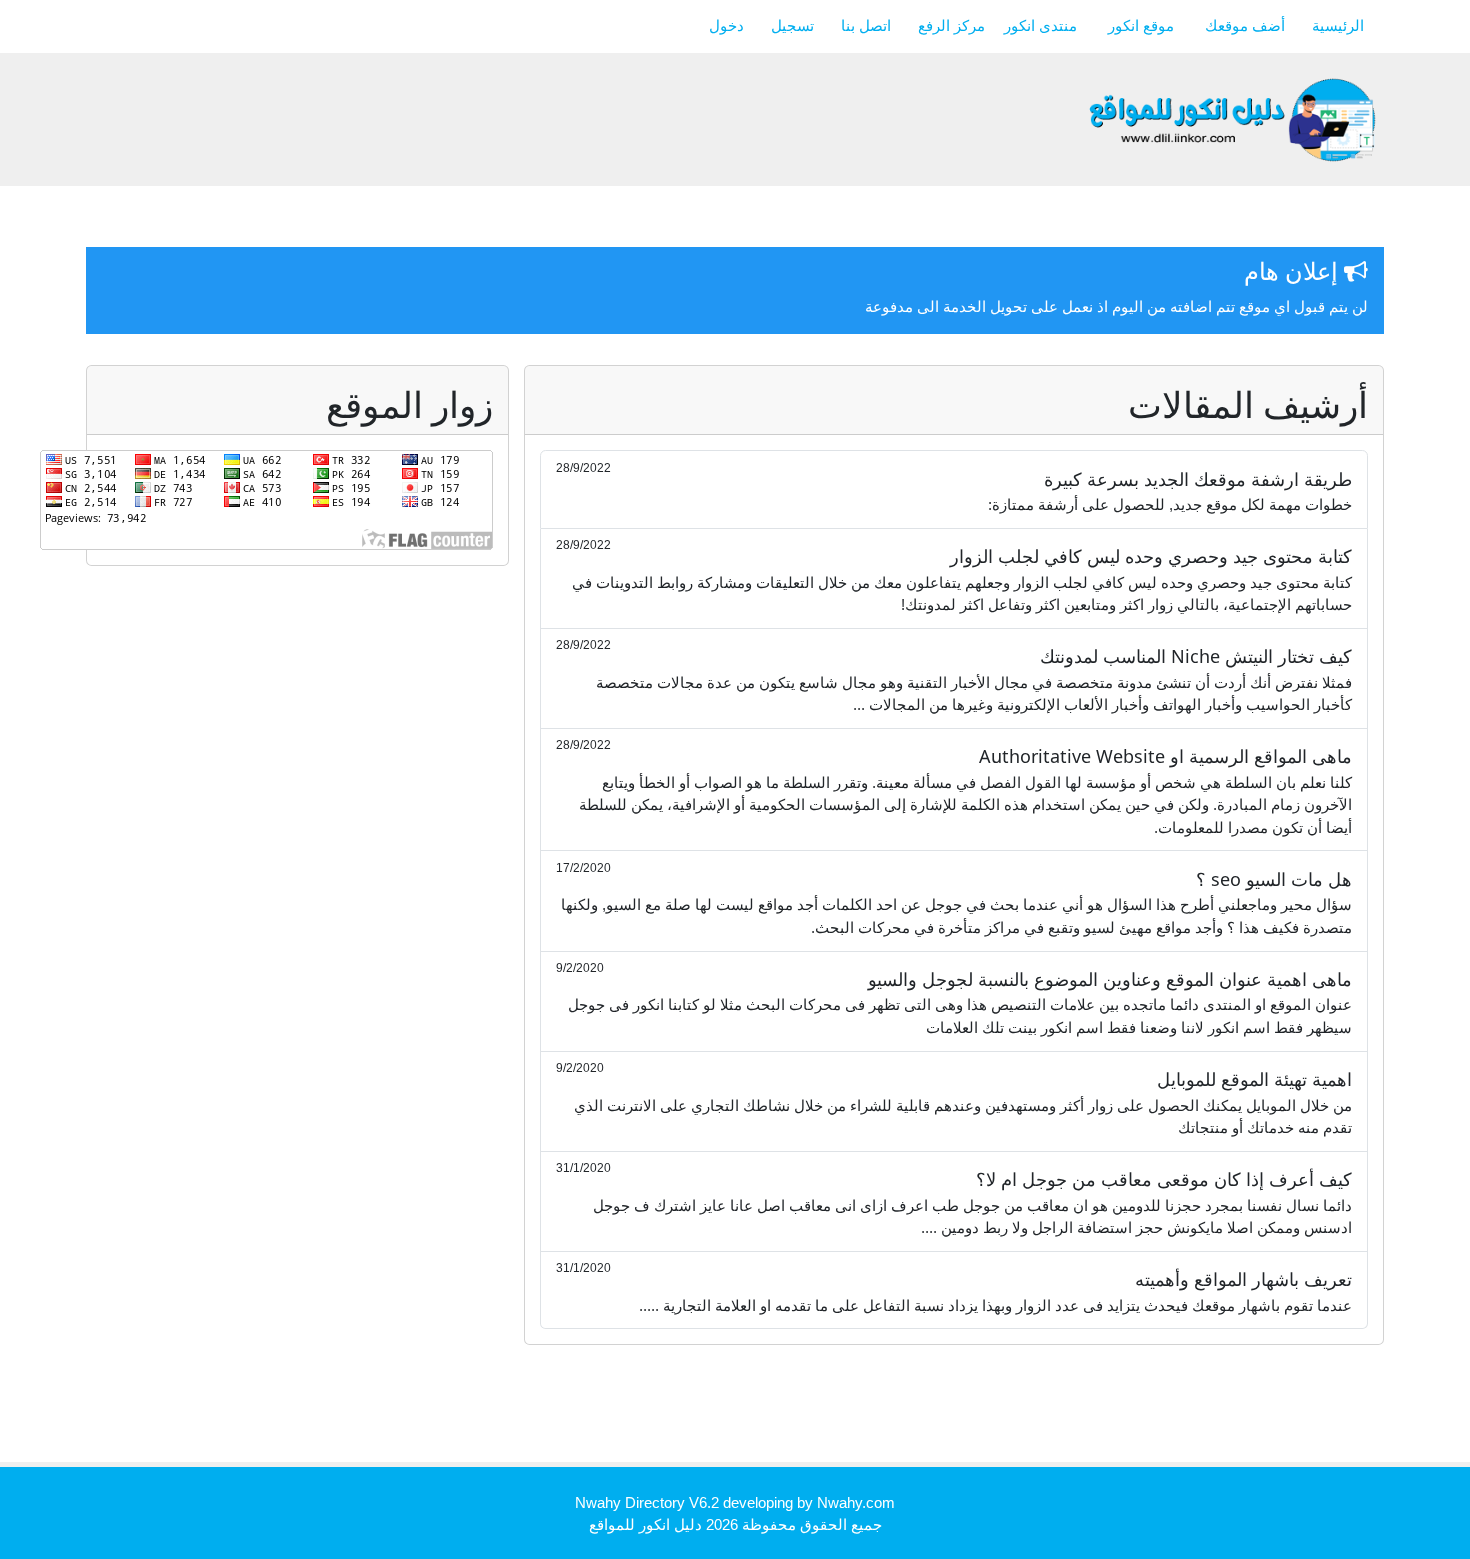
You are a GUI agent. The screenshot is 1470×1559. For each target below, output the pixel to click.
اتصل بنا (866, 25)
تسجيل (792, 25)
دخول (726, 25)
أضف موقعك (1245, 25)
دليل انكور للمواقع (645, 1524)
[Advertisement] (1020, 1410)
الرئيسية (1338, 25)
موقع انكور (1143, 25)
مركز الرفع (953, 25)
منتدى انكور (1042, 25)
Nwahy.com (856, 1502)
